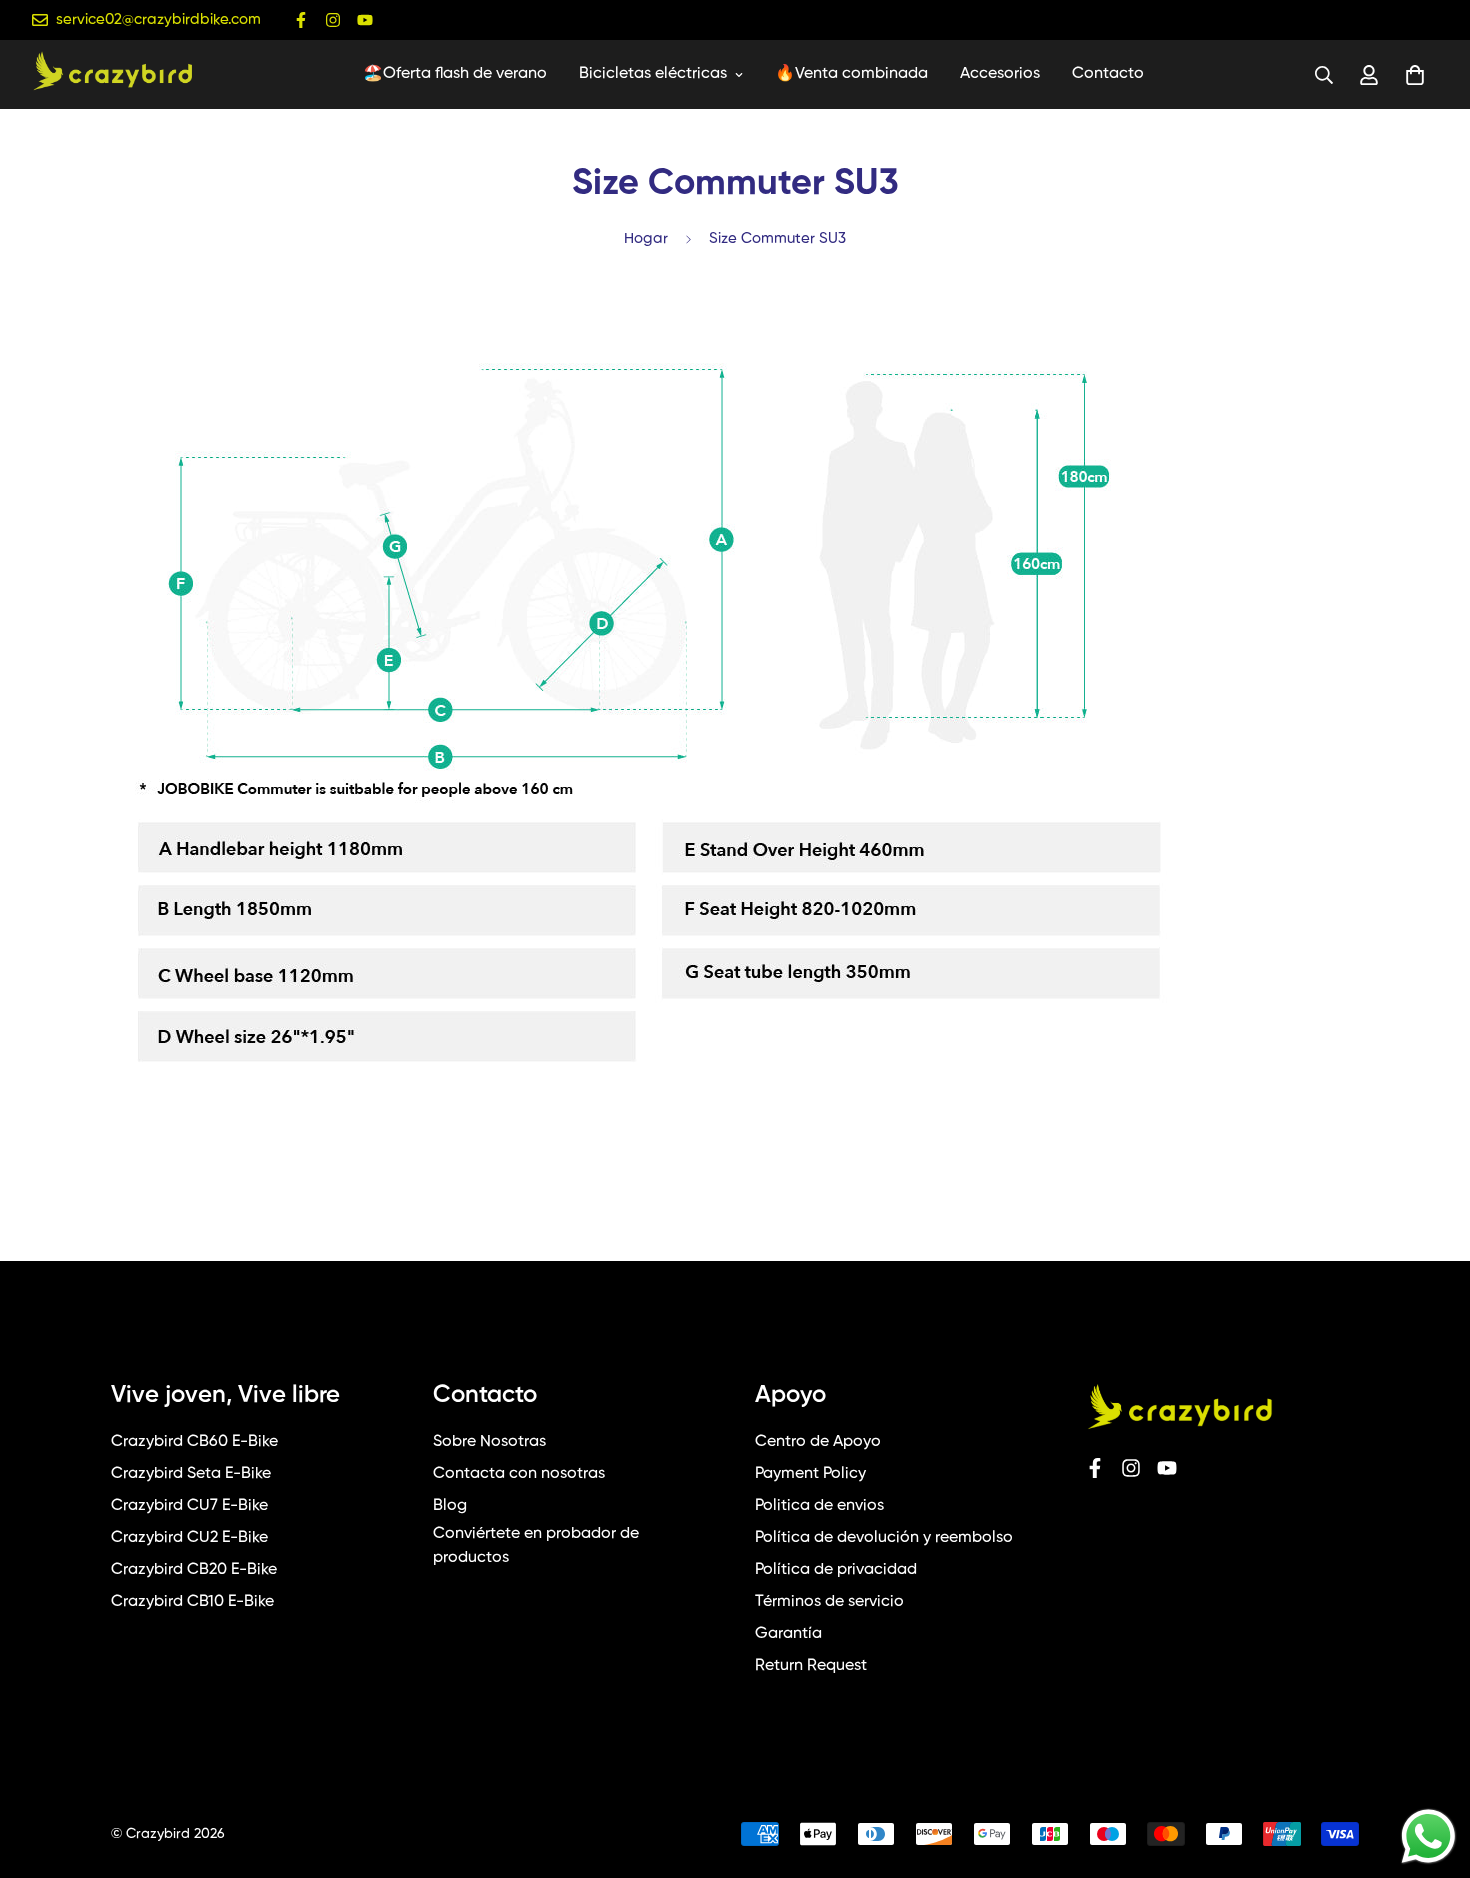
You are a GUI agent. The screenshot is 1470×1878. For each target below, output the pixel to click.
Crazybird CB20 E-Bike (194, 1570)
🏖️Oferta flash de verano (455, 74)
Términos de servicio (829, 1602)
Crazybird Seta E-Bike (191, 1474)
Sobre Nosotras (489, 1442)
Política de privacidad (836, 1570)
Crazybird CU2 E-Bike (189, 1538)
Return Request (811, 1666)
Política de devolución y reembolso (884, 1538)
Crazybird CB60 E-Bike (194, 1442)
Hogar (646, 238)
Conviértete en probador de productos (536, 1546)
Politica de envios (819, 1506)
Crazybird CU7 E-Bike (189, 1506)
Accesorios (1000, 74)
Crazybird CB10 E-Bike (192, 1602)
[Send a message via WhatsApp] (1428, 1836)
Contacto (1108, 74)
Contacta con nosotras (519, 1474)
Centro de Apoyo (818, 1442)
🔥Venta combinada (851, 74)
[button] (1411, 75)
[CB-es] (112, 74)
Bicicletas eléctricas (653, 74)
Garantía (788, 1634)
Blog (450, 1506)
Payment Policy (810, 1474)
